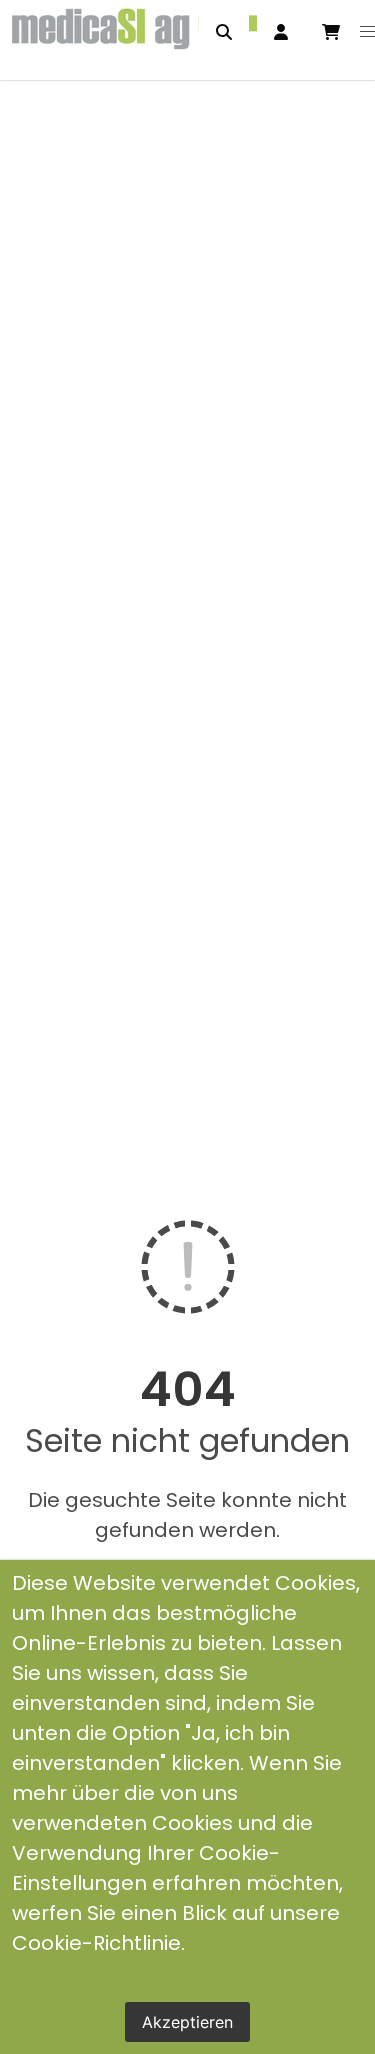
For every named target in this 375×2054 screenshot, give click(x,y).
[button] (368, 32)
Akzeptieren (187, 2022)
